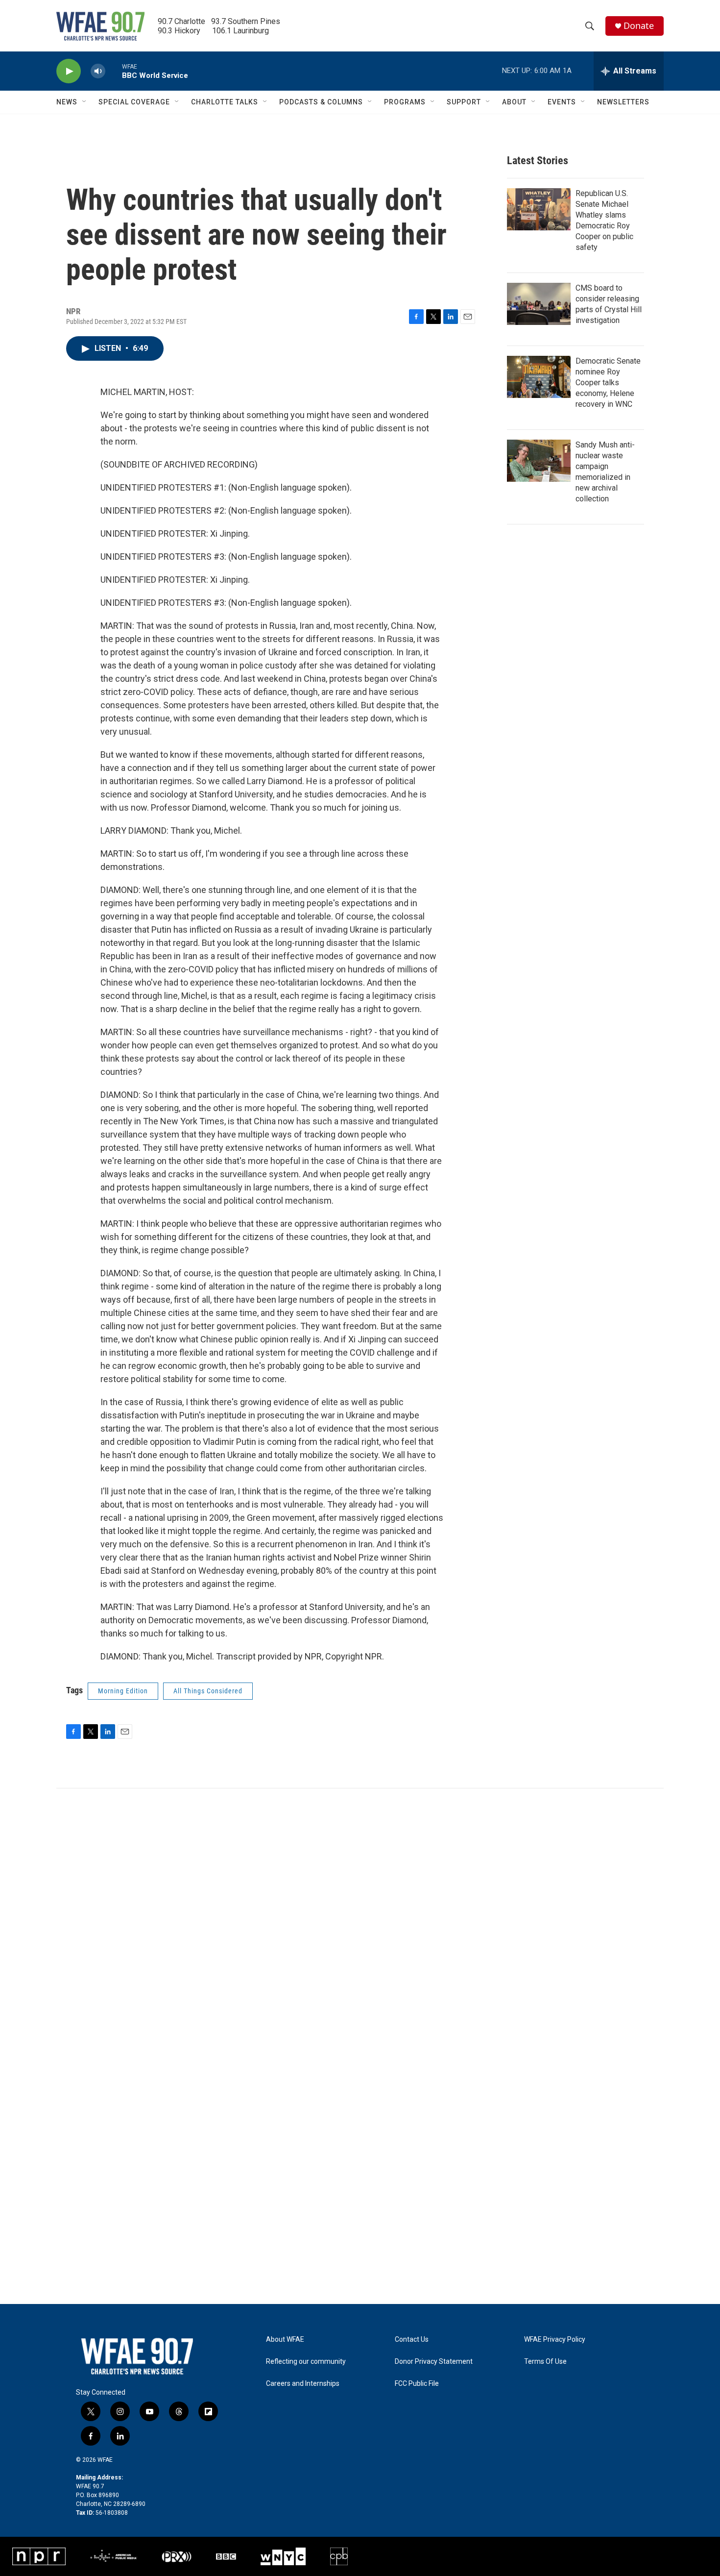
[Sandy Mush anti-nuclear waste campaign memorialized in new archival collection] (539, 461)
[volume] (98, 71)
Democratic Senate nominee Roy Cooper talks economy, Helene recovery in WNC (608, 383)
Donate (639, 26)
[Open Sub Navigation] (85, 102)
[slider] (114, 71)
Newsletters (623, 102)
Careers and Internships (303, 2384)
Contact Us (412, 2340)
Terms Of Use (545, 2362)
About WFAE (285, 2340)
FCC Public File (417, 2384)
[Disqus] (360, 1921)
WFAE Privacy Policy (555, 2340)
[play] (69, 71)
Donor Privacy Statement (434, 2362)
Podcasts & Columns (321, 102)
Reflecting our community (306, 2362)
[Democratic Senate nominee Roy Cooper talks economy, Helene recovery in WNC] (539, 377)
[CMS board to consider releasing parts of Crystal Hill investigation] (539, 304)
